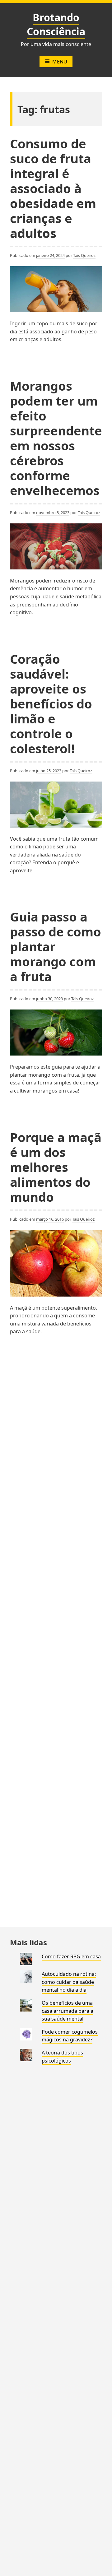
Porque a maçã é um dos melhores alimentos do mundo (56, 1167)
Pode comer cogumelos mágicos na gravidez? (70, 2036)
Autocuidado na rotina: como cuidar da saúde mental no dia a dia (69, 1982)
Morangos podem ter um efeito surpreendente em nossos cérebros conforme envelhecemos (56, 438)
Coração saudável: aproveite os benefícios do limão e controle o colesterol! (51, 704)
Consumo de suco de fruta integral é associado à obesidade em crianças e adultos (53, 188)
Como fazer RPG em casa (71, 1956)
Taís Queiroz (84, 255)
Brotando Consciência (56, 24)
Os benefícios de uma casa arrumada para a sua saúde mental (68, 2011)
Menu (60, 62)
